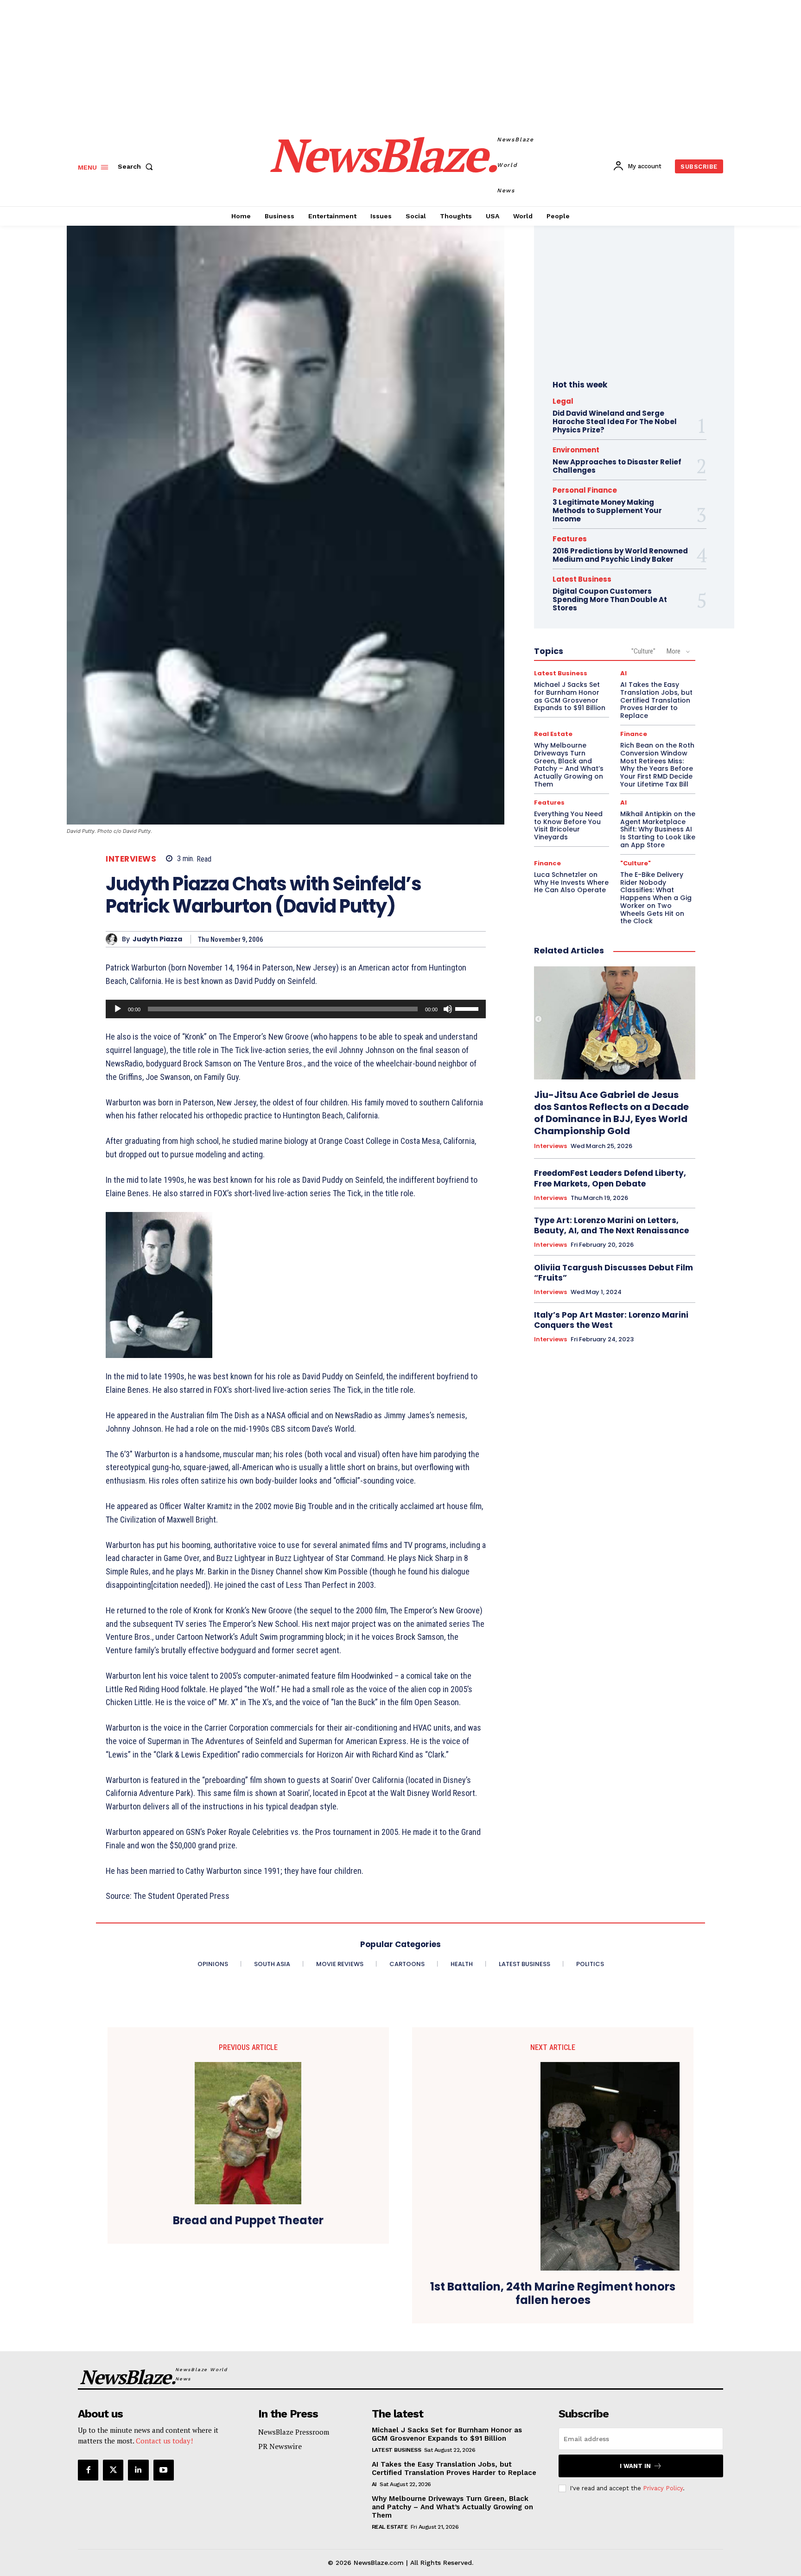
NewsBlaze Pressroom (294, 2432)
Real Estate (553, 734)
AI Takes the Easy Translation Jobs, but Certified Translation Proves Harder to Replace (656, 700)
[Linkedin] (138, 2470)
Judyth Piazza (157, 939)
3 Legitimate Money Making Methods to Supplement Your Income (607, 511)
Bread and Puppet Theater (248, 2221)
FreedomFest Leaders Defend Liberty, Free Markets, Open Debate (610, 1178)
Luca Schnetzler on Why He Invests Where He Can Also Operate (571, 882)
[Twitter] (113, 2470)
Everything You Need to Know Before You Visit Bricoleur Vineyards (568, 825)
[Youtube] (164, 2470)
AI (623, 673)
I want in (635, 2466)
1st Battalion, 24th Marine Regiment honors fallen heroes (553, 2294)
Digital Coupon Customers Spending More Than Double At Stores (610, 600)
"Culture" (643, 651)
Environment (576, 450)
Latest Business (582, 579)
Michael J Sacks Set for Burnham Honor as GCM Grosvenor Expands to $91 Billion (570, 696)
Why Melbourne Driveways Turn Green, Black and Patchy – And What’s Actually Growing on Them (569, 765)
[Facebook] (88, 2470)
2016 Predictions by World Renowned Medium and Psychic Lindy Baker (620, 555)
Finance (634, 734)
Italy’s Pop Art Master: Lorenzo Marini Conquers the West (611, 1320)
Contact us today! (164, 2441)
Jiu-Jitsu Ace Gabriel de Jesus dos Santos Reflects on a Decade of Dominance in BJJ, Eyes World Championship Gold (611, 1113)
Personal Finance (585, 490)
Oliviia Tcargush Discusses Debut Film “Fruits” (613, 1273)
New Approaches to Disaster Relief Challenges (617, 466)
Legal (563, 401)
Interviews (131, 859)
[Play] (118, 1009)
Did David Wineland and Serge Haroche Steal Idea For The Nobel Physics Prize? (615, 422)
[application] (296, 1009)
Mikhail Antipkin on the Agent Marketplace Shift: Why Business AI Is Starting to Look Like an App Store (658, 829)
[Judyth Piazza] (114, 939)
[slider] (468, 1008)
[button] (137, 166)
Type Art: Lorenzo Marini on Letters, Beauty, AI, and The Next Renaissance (611, 1225)
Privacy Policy (663, 2488)
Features (570, 539)
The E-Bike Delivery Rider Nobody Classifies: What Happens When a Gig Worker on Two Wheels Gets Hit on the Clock (656, 898)
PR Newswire (280, 2446)
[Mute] (448, 1009)
